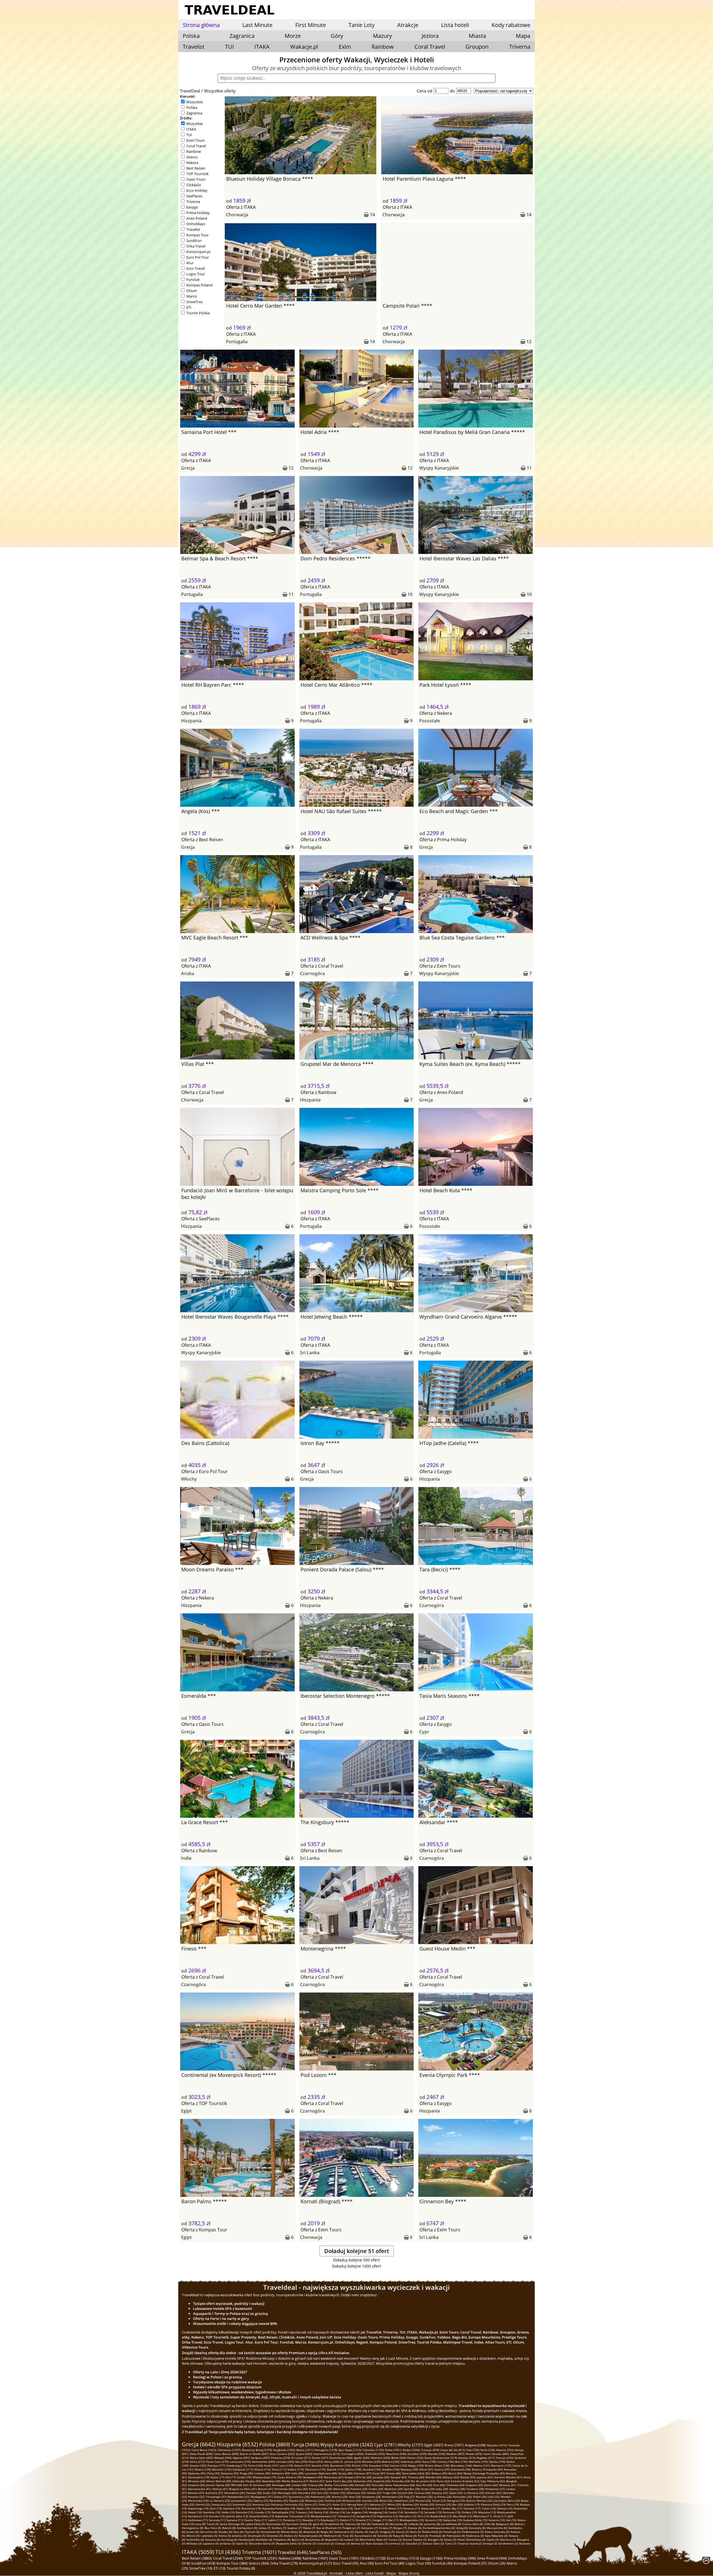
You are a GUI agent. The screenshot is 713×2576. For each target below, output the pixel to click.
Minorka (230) (371, 2462)
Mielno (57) (317, 2481)
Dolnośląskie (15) (283, 2512)
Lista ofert (354, 2573)
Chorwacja (237, 215)
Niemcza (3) (508, 2540)
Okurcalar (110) (315, 2469)
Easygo (192, 207)
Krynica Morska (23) (479, 2501)
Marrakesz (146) (461, 2465)
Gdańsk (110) (335, 2469)
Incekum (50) (196, 2485)
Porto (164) (256, 2465)
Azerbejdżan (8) (247, 2528)
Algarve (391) (241, 2458)
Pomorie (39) (359, 2489)
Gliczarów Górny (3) (262, 2543)
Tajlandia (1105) (373, 2450)
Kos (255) (301, 2462)
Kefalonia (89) (281, 2473)
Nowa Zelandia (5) (497, 2532)
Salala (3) (450, 2540)
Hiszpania (191, 721)
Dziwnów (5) (275, 2536)
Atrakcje (408, 25)
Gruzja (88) (345, 2473)
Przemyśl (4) (437, 2536)
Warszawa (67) (334, 2477)
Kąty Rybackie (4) (496, 2536)
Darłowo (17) (472, 2508)
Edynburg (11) (330, 2520)
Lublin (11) (275, 2520)
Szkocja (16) (505, 2508)
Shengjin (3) (435, 2540)
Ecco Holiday (197, 190)
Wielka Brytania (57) (295, 2481)
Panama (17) (412, 2508)
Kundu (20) (427, 2504)
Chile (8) (489, 2524)
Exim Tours (196, 140)
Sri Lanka (310, 1353)
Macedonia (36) (235, 2493)
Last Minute (257, 25)
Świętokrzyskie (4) (310, 2536)
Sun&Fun (194, 241)
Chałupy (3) (342, 2543)
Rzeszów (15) (245, 2512)
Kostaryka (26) (462, 2497)
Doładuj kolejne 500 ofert (356, 2260)
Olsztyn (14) (337, 2512)
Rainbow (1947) (315, 2558)
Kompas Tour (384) (232, 2563)
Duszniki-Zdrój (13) (262, 2516)
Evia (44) (439, 2485)
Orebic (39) (376, 2489)
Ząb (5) (374, 2532)
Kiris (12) (423, 2516)
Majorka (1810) (497, 2445)
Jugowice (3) (211, 2543)
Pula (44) (378, 2485)
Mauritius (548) (396, 2454)
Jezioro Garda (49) (218, 2485)
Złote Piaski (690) (201, 2454)
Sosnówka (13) (414, 2512)
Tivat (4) (348, 2536)
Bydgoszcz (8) (505, 2524)
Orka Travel (196, 246)
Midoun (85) (439, 2473)
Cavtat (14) (396, 2512)
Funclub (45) (442, 2563)
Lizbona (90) (262, 2473)
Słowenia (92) (230, 2473)
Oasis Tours (196, 179)
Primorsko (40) (284, 2489)
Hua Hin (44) (424, 2485)
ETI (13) (220, 2568)
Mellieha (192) (478, 2462)
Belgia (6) (327, 2532)
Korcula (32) (493, 2493)
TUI (229, 47)
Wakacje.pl (304, 47)
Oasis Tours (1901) (344, 2558)
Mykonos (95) (197, 2473)
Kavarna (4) (213, 2540)
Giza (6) (238, 2532)
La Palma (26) (443, 2497)
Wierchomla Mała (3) (373, 2540)
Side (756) (473, 2450)
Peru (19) (513, 2504)
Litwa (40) (301, 2489)
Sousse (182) (198, 2465)
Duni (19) (216, 2508)
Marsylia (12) (408, 2516)
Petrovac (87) (362, 2473)
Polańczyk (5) (452, 2532)
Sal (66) (367, 2477)
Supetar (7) (295, 2528)
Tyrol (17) (360, 2508)
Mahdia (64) (434, 2477)
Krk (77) (231, 2477)
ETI (189, 307)
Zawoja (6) (415, 2528)
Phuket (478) (474, 2454)
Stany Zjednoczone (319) (441, 2458)
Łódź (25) (494, 2497)
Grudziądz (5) (257, 2536)
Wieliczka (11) (483, 2516)
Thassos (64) (416, 2477)
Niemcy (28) (340, 2497)
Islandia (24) (370, 2501)
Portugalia (237, 342)
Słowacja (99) (409, 2469)
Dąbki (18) (303, 2508)
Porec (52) (443, 2481)
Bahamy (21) (378, 2504)
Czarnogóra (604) (352, 2454)
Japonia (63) (484, 2477)
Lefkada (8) (416, 2524)
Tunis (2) (451, 2543)
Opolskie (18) (232, 2508)
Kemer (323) (415, 2458)
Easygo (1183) (431, 2558)
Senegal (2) (490, 2543)
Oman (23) (439, 2501)
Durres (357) (320, 2458)
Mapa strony (409, 2573)
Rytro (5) (416, 2532)
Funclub (193, 279)
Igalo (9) (318, 2524)
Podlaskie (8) (380, 2524)
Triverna (520, 47)
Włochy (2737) (410, 2445)
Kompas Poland (199, 285)
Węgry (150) (416, 2465)
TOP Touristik (197, 174)
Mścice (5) (193, 2536)
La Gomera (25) (220, 2501)
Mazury (382, 36)
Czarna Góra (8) (473, 2524)
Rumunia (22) (261, 2504)
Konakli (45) (363, 2485)
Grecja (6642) (199, 2444)
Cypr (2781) (385, 2445)
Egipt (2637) (434, 2445)
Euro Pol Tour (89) (390, 2563)
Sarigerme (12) (366, 2516)
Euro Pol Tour (198, 257)
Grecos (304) (259, 2563)
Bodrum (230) (390, 2462)
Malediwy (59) (271, 2481)
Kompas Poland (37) (470, 2563)
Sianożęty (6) (477, 2528)
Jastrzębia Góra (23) (506, 2501)
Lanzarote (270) (240, 2462)
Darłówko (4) (264, 2540)
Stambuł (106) (372, 2469)
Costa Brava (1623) (204, 2450)
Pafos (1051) (393, 2450)
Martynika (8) (398, 2524)
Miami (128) (203, 2469)
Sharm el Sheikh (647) (254, 2454)
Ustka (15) (228, 2512)
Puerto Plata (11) (256, 2520)
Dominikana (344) (341, 2458)
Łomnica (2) (397, 2543)
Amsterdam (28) (392, 2497)
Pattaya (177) (216, 2465)
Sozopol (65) (399, 2477)
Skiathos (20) (410, 2504)
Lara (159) (286, 2465)
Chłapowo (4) (282, 2540)
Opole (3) (493, 2540)
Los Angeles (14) (357, 2512)
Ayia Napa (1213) (350, 2450)
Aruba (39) (428, 2489)
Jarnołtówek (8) (451, 2524)
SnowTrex (195, 302)
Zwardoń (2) (413, 2543)
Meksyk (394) (223, 2458)
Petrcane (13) (451, 2512)
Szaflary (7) (279, 2528)
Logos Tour (196, 274)
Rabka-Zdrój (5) (432, 2532)
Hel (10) (511, 2520)
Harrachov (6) (209, 2532)
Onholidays (196, 224)
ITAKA (262, 47)
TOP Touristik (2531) (261, 2558)
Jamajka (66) (381, 2477)
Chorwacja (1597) (229, 2450)
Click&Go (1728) (373, 2558)
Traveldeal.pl (317, 2573)
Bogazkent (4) (334, 2540)
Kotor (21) (339, 2504)
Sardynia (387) (260, 2458)
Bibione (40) (341, 2489)
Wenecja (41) (507, 2485)
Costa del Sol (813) (453, 2450)
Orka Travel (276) (284, 2563)
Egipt (186, 2111)
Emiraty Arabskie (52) (465, 2481)
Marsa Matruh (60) (219, 2481)
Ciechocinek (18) (322, 2508)
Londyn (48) (299, 2485)
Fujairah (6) (252, 2532)
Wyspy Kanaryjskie (439, 468)
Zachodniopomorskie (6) (439, 2528)
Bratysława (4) (315, 2540)
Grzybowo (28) (371, 2497)
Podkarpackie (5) (473, 2532)
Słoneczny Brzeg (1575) (257, 2450)
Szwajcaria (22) (221, 2504)
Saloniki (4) (385, 2536)
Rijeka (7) (309, 2528)
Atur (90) (367, 2563)
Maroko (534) (437, 2454)
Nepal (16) (195, 2512)
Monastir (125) (222, 2469)
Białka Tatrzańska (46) (339, 2485)
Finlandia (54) (401, 2481)
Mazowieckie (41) (200, 2489)
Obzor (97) (426, 2469)
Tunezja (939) (430, 2450)
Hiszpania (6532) (237, 2444)
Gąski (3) (242, 2543)
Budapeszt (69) (313, 2477)
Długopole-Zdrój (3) (288, 2543)
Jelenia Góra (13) (237, 2516)
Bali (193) (461, 2462)
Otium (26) (497, 2563)
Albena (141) (482, 2465)
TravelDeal (190, 91)
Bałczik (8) (229, 2528)
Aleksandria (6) (344, 2532)
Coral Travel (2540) (228, 2558)
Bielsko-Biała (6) (292, 2532)
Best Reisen (196, 168)
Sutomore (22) (242, 2504)
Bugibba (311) (486, 2458)
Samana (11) (235, 2520)
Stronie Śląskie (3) (415, 2540)
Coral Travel (430, 47)
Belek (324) (399, 2458)
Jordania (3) (227, 2543)
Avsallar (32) (196, 2497)
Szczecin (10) (434, 2520)
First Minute (311, 25)
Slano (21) (311, 2504)
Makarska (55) (363, 2481)
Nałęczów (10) (453, 2520)
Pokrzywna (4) (456, 2536)
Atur (190, 263)
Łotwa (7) (265, 2528)
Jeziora (430, 36)
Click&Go (194, 185)
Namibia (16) (212, 2512)
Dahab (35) (374, 2493)
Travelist (194, 47)
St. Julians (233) (351, 2462)
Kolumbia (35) (307, 2493)
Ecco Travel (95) (346, 2563)
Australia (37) (214, 2493)
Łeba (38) (442, 2489)
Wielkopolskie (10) (412, 2520)
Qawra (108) (353, 2469)
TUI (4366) (228, 2552)
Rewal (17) (395, 2508)
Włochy (189, 1479)
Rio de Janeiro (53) (423, 2481)
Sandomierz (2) (508, 2543)
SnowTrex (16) (201, 2568)
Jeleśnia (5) (239, 2536)
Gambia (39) (412, 2489)
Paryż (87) (379, 2473)
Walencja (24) (314, 2501)
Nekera (192, 163)
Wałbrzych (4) (332, 2536)
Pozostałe (430, 721)
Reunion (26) (424, 2497)
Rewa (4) (411, 2536)
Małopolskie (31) (239, 2497)
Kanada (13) (217, 2516)
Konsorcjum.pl (198, 252)
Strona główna (201, 25)
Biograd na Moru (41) (243, 2489)
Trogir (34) (390, 2493)
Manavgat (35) (287, 2493)
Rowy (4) (399, 2536)
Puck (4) (423, 2536)
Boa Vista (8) (213, 2528)
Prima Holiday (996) (460, 2558)
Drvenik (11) (363, 2520)
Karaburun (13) (198, 2516)
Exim (345, 47)
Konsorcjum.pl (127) (316, 2563)
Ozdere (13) (469, 2512)
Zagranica (194, 113)
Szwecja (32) (440, 2493)
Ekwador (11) (311, 2520)
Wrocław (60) (197, 2481)
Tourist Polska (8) (241, 2568)
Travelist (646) (293, 2552)
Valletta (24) (333, 2501)
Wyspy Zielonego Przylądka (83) (484, 2473)
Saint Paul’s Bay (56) (339, 2481)
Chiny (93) (213, 2473)
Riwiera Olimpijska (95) (487, 2469)
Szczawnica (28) (299, 2497)
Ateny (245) (332, 2462)
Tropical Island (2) (470, 2543)
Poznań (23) (423, 2501)
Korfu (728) (488, 2450)
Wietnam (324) (380, 2458)
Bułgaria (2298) (475, 2445)
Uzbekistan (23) (404, 2501)
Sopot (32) (456, 2493)
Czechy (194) (446, 2462)
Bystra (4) (298, 2540)
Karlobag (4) (229, 2540)
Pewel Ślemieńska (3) (471, 2540)
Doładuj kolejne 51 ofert (357, 2251)
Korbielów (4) (195, 2540)
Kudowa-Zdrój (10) (475, 2520)
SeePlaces (194, 196)
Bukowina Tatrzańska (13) (292, 2516)
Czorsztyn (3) (325, 2543)
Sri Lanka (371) (301, 2458)
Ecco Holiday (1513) (403, 2558)
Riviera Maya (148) (437, 2465)
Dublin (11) (347, 2520)
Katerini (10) (497, 2520)
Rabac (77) (218, 2477)
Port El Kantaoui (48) (257, 2485)
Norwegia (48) (281, 2485)
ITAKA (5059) (198, 2552)
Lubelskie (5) (209, 2536)
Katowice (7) (369, 2528)
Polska (192, 107)
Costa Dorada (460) (496, 2454)
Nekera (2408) (290, 2558)
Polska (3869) (275, 2444)
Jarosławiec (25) (242, 2501)
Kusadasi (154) (379, 2465)
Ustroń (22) (203, 2504)
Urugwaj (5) (387, 2532)
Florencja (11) (292, 2520)
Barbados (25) (279, 2501)
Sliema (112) (263, 2469)
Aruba (188, 973)
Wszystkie (195, 102)
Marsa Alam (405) (201, 2458)
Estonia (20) (443, 2504)
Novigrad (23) (456, 2501)
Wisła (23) (386, 2501)
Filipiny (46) (316, 2485)
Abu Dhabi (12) (463, 2516)
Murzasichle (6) (497, 2528)
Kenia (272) (197, 2462)
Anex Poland (197, 218)
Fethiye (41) (220, 2489)
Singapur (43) (474, 2485)
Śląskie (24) (297, 2501)
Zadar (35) (270, 2493)
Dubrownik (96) (461, 2469)
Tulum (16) (489, 2508)
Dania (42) (491, 2485)
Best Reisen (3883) (197, 2558)
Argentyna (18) (343, 2508)
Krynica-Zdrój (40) (321, 2489)
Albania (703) (505, 2450)
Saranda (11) (217, 2520)
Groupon (477, 47)
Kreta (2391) (454, 2445)
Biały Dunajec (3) (377, 2543)
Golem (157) (302, 2465)
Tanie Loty (362, 25)
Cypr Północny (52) (493, 2481)
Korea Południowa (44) (400, 2485)
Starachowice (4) (365, 2536)
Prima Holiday (198, 213)
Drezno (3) (309, 2543)
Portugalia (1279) (326, 2450)
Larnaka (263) (285, 2462)
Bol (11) (394, 2520)
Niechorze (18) (251, 2508)
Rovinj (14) (321, 2512)
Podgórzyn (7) (351, 2528)
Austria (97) (442, 2469)
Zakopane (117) (243, 2469)
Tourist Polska (198, 313)
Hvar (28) (355, 2497)
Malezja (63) (451, 2477)
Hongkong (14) (378, 2512)
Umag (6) (462, 2528)
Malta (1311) (305, 2450)
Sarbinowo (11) (198, 2520)
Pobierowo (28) (321, 2497)
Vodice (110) (296, 2469)
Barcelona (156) (340, 2465)
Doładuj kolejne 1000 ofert (356, 2266)
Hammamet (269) (263, 2462)
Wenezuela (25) (198, 2501)
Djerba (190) (497, 2462)
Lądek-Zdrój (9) (255, 2524)
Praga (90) (246, 2473)
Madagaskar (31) (262, 2497)
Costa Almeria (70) (290, 2477)
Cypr (424, 1732)
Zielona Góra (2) (433, 2543)
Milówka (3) (194, 2543)
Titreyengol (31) (216, 2497)
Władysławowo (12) (323, 2516)
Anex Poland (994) (492, 2558)
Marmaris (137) (501, 2465)
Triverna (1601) (259, 2552)
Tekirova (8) (352, 2524)
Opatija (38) (457, 2489)
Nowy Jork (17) (431, 2508)
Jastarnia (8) (432, 2524)
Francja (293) (505, 2458)
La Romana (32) (474, 2493)
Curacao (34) (422, 2493)
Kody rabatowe (511, 25)
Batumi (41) (266, 2489)
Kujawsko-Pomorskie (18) (279, 2508)
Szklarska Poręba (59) (246, 2481)
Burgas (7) (400, 2528)
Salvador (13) (433, 2512)
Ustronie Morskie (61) (508, 2477)
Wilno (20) (394, 2504)
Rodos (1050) (411, 2450)
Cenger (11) (380, 2520)
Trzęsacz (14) (304, 2512)
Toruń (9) (213, 2524)
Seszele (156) (320, 2465)
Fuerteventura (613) (327, 2454)
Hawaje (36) (254, 2493)
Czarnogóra (312, 973)
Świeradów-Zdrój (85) (416, 2473)
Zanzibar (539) (417, 2454)
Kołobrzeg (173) (237, 2465)
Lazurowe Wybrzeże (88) (321, 2473)
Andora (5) (291, 2536)
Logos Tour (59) (418, 2563)
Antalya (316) (467, 2458)
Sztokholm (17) (377, 2508)
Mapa (523, 36)
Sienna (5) (402, 2532)
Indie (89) (297, 2473)
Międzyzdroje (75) (264, 2477)
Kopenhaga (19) (198, 2508)
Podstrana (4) (475, 2536)
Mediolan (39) (394, 2489)
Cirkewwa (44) (455, 2485)
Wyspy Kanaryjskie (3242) (347, 2445)
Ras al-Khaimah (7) (329, 2528)
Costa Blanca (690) (226, 2454)
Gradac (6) (225, 2532)
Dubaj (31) (281, 2497)
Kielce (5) (225, 2536)
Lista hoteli (455, 25)
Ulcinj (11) (500, 2516)
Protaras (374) (280, 2458)
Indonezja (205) (411, 2462)
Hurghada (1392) (284, 2450)
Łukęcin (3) (351, 2540)
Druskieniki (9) (334, 2524)
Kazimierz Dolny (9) (299, 2524)
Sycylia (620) (304, 2454)
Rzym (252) (316, 2462)
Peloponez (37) (495, 2489)
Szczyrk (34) (405, 2493)
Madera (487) (455, 2454)
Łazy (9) (201, 2524)
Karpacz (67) (353, 2477)
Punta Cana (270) (217, 2462)
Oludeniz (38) (475, 2489)
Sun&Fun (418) (203, 2563)
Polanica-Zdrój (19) (493, 2504)
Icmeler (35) (337, 2493)
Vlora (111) (279, 2469)
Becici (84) (455, 2473)
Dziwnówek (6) (270, 2532)
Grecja (188, 468)
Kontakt (336, 2573)
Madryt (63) (468, 2477)
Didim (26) (480, 2497)
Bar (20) (457, 2504)
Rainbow (383, 47)
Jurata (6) (192, 2532)
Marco (192, 296)
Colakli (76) (244, 2477)
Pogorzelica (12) (387, 2516)
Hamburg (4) (246, 2540)
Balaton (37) (196, 2493)
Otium (192, 291)
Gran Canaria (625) (282, 2454)
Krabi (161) (271, 2465)
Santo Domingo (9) (232, 2524)
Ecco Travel (196, 268)
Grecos (192, 157)
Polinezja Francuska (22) (287, 2504)
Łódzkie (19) (472, 2504)
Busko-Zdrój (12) (441, 2516)
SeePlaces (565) (325, 2552)
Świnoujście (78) (199, 2477)
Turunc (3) (395, 2540)
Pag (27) (409, 2497)
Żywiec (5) (362, 2532)
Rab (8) (366, 2524)
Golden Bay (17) (452, 2508)
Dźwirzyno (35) (356, 2493)
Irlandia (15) (262, 2512)
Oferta (233, 207)
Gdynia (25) (261, 2501)
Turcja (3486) (305, 2444)
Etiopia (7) (386, 2528)
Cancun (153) (398, 2465)
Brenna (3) (358, 2543)
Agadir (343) (362, 2458)
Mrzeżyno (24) (351, 2501)
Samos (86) (394, 2473)
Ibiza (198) (429, 2462)
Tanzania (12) (346, 2516)
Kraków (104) (391, 2469)
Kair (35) (323, 2493)
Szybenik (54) (382, 2481)
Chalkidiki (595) (375, 2454)
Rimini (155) (360, 2465)
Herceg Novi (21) (358, 2504)
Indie (186, 1858)
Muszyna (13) (487, 2512)
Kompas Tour (197, 235)
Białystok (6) (311, 2532)
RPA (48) (237, 2485)
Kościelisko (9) (275, 2524)
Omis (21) (325, 2504)
